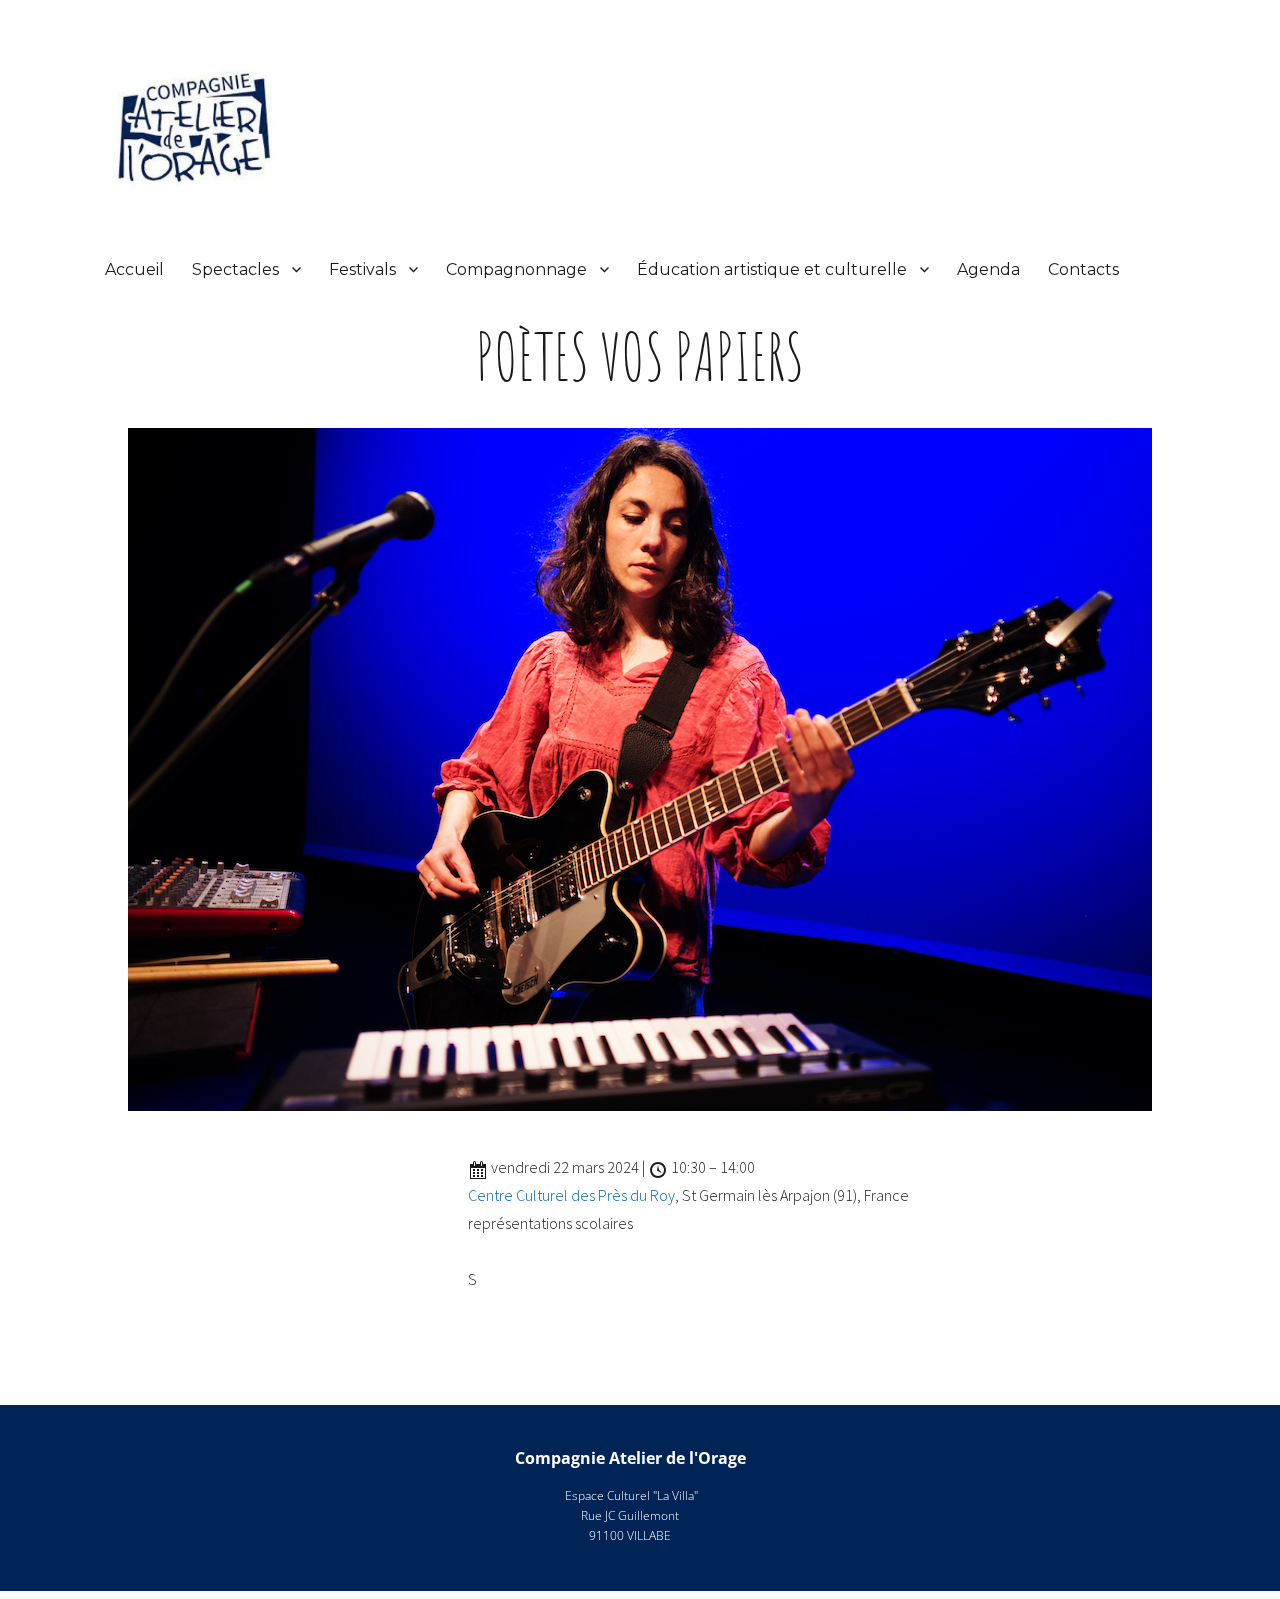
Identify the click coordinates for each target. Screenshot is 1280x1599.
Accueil (134, 269)
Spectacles (235, 269)
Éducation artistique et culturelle (772, 269)
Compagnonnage (516, 269)
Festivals (362, 269)
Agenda (988, 269)
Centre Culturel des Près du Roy (571, 1195)
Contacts (1083, 269)
